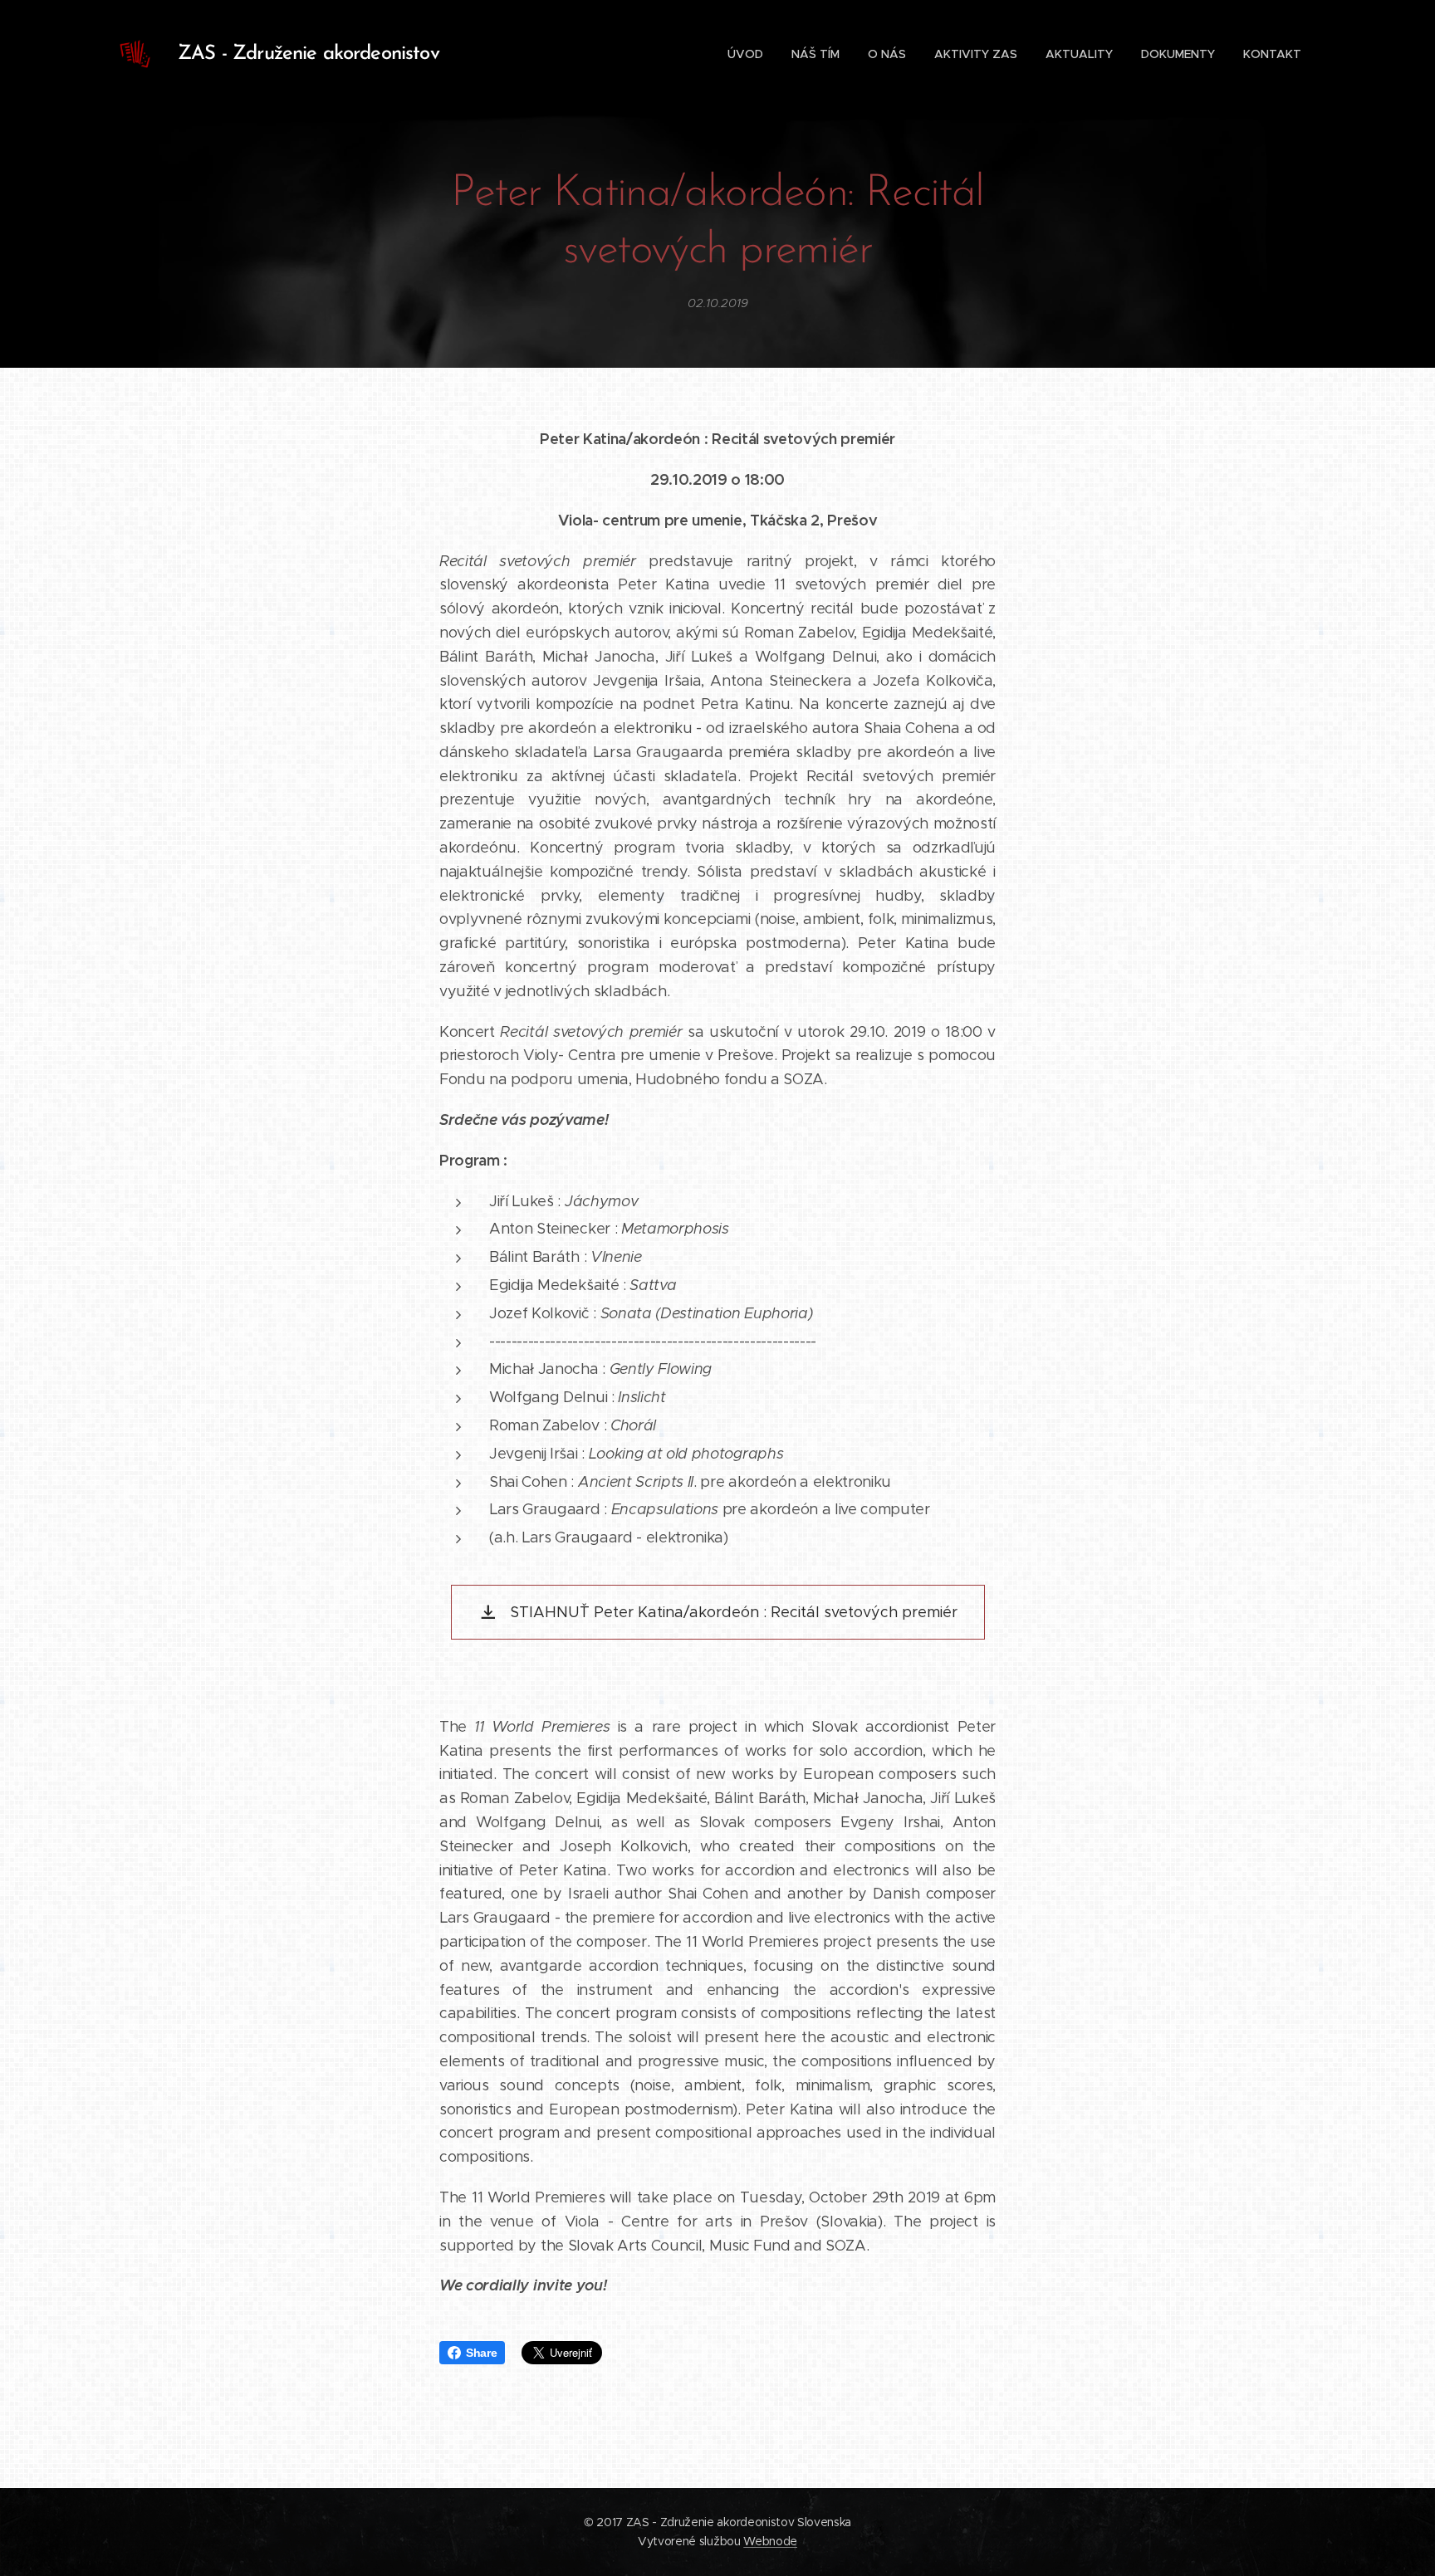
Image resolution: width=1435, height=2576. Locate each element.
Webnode (770, 2541)
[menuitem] (745, 54)
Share (481, 2353)
